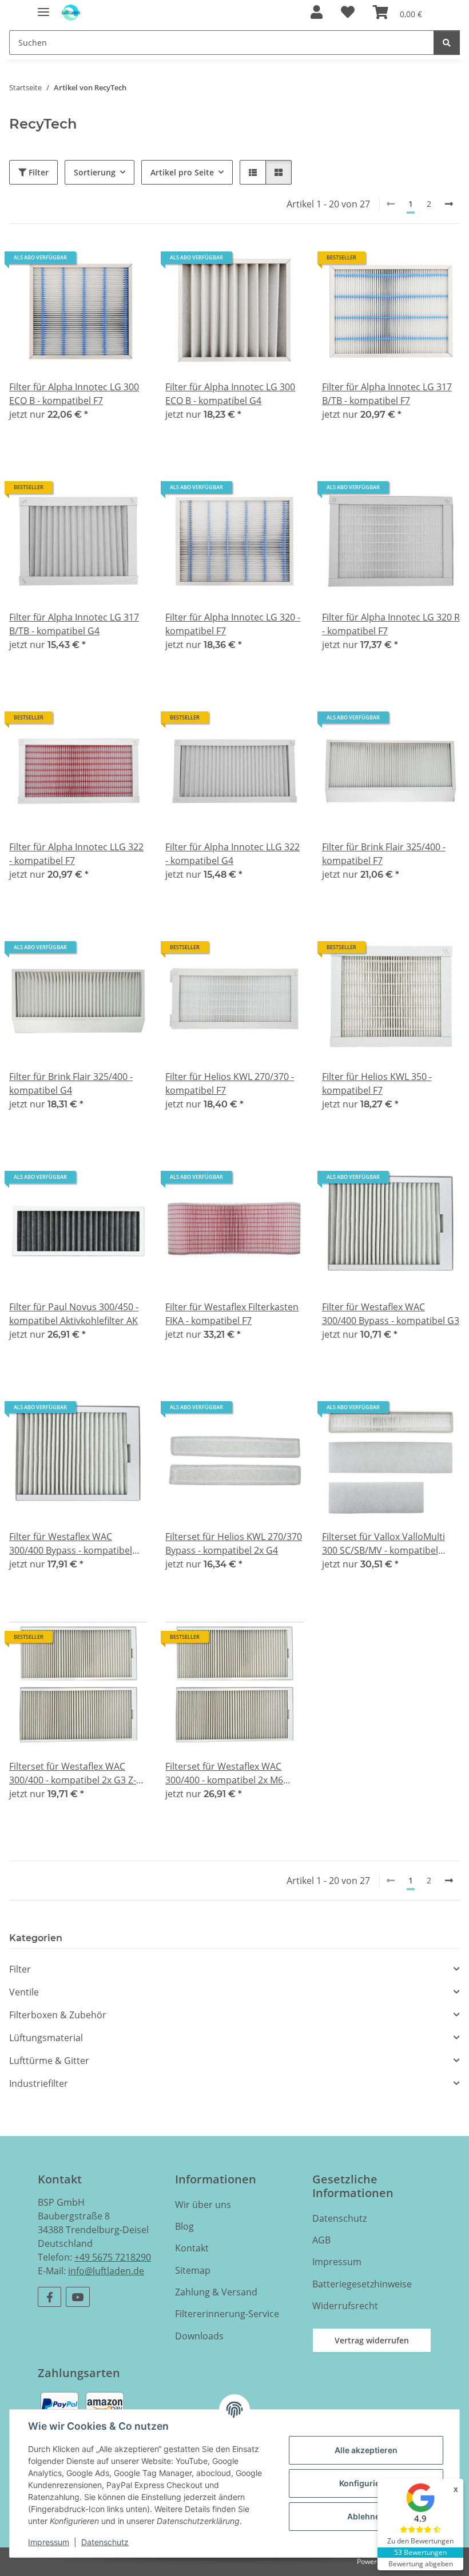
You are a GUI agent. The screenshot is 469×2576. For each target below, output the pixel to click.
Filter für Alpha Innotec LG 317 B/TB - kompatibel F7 (387, 394)
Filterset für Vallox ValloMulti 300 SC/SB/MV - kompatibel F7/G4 (383, 1544)
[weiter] (449, 204)
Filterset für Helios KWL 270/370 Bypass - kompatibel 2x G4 (234, 1543)
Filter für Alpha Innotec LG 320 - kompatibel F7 (233, 624)
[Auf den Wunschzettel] (128, 262)
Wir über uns (203, 2205)
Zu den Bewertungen (420, 2541)
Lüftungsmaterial (46, 2038)
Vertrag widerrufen (372, 2340)
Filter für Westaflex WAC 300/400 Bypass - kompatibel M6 (71, 1544)
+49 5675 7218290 (113, 2257)
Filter (37, 172)
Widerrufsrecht (345, 2306)
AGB (321, 2240)
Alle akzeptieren (366, 2450)
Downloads (199, 2336)
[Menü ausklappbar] (43, 7)
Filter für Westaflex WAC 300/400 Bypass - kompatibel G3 (391, 1314)
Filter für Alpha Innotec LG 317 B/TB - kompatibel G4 (74, 624)
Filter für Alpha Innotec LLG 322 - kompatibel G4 (232, 854)
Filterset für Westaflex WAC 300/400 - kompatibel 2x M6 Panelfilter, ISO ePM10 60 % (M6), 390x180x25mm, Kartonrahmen (224, 1773)
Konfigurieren (366, 2483)
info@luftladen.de (106, 2271)
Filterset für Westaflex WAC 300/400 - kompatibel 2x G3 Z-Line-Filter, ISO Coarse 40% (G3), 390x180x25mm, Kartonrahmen (77, 1773)
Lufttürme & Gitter (49, 2061)
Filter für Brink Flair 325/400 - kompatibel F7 (384, 854)
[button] (317, 13)
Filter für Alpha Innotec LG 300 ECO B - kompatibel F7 (74, 394)
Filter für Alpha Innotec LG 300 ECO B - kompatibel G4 (230, 394)
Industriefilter (39, 2083)
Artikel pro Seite (182, 172)
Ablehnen (366, 2516)
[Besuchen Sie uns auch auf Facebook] (49, 2297)
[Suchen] (447, 43)
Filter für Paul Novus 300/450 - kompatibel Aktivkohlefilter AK (74, 1314)
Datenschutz (105, 2542)
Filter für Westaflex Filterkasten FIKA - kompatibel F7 (232, 1314)
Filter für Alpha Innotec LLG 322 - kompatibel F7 (76, 854)
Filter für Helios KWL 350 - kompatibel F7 (377, 1083)
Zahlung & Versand (216, 2292)
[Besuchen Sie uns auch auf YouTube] (77, 2297)
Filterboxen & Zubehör (58, 2015)
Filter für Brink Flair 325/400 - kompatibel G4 (71, 1083)
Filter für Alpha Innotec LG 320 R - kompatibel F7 (391, 624)
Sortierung (95, 172)
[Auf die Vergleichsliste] (98, 262)
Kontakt (192, 2248)
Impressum (49, 2542)
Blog (184, 2226)
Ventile (24, 1992)
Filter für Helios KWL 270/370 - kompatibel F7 (230, 1083)
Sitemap (193, 2270)
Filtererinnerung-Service (227, 2314)
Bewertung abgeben (421, 2564)
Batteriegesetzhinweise (362, 2284)
